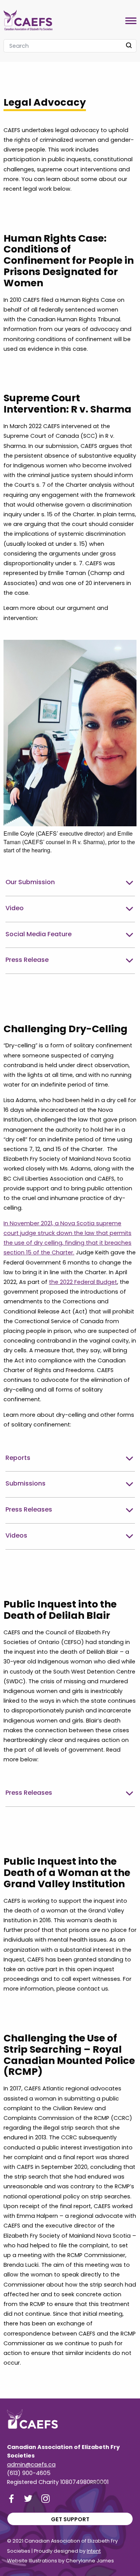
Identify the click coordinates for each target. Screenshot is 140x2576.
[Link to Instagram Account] (45, 2498)
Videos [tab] (16, 1535)
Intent (94, 2551)
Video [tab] (15, 908)
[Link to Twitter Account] (28, 2498)
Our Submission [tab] (30, 882)
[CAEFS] (28, 18)
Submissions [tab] (25, 1483)
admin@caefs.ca (31, 2465)
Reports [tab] (18, 1458)
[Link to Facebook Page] (11, 2498)
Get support (70, 2519)
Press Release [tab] (27, 960)
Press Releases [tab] (29, 1509)
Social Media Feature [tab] (38, 934)
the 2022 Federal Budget (83, 1282)
